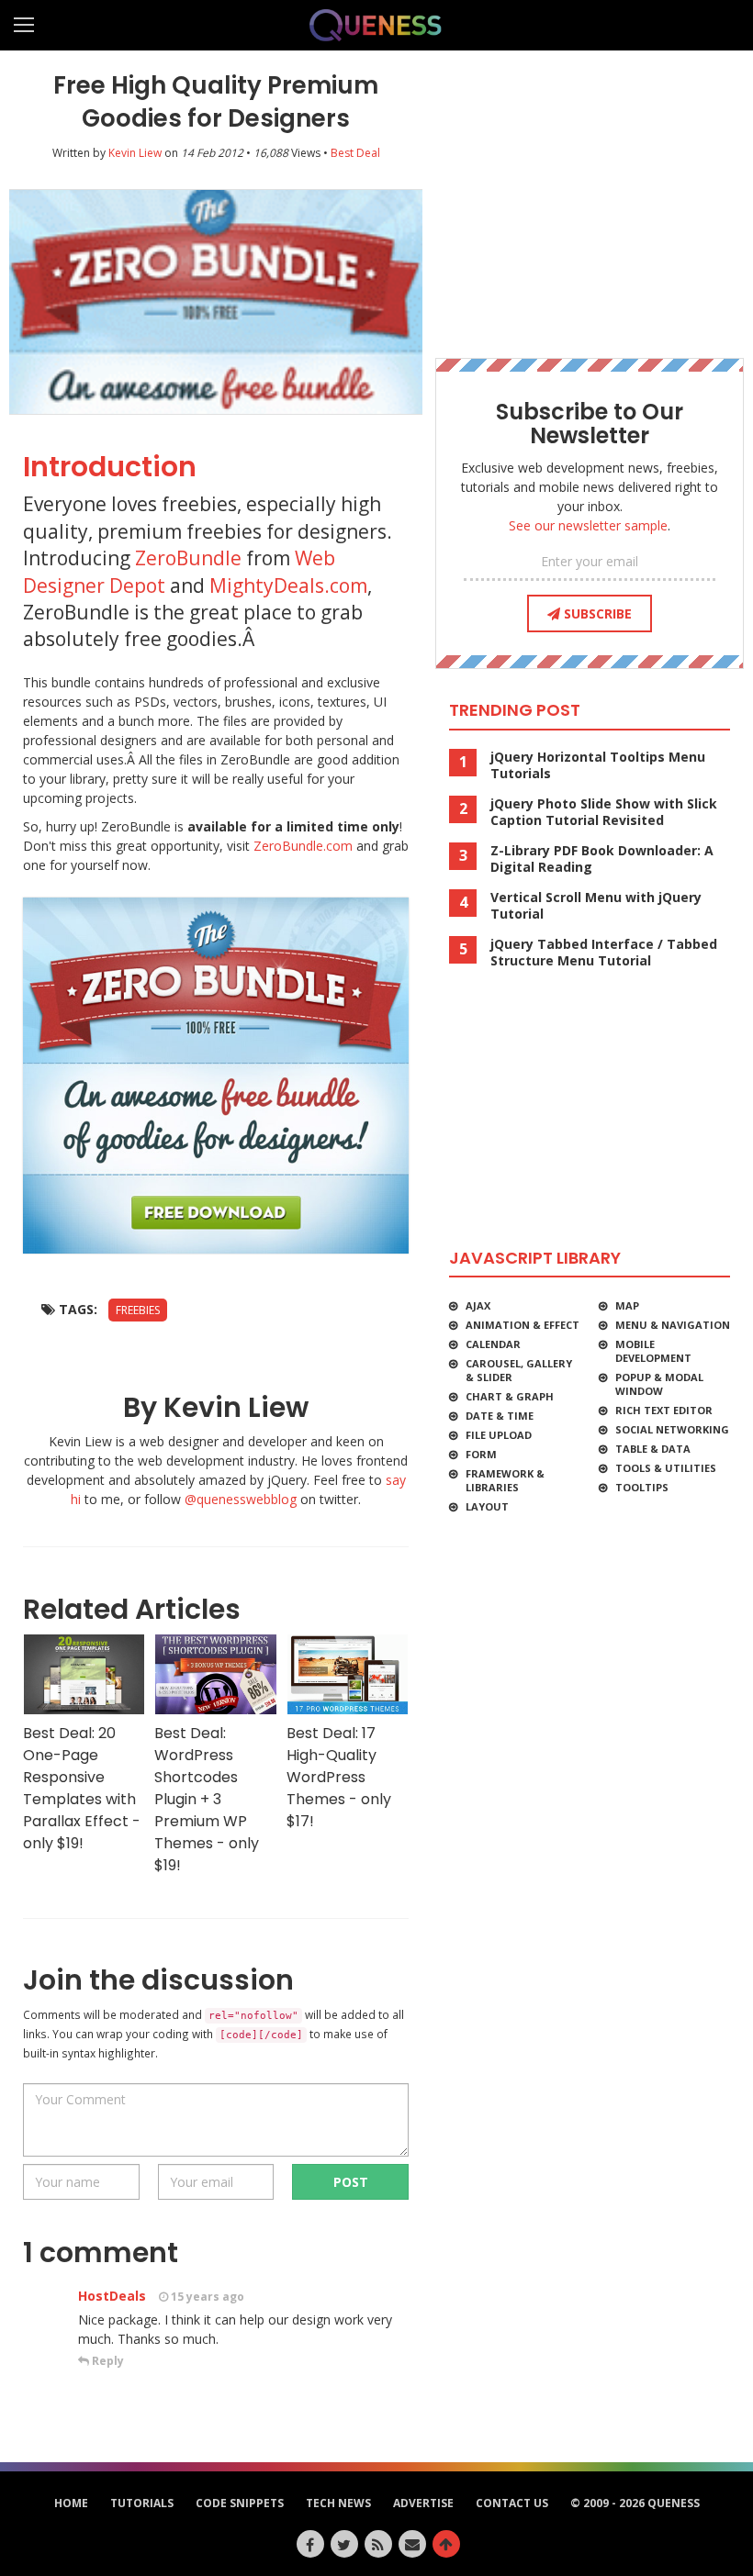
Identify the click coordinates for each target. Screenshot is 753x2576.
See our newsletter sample (588, 525)
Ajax (478, 1305)
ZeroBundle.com (303, 846)
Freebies (138, 1310)
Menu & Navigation (673, 1325)
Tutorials (142, 2503)
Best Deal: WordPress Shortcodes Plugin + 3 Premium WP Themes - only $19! (207, 1799)
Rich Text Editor (664, 1410)
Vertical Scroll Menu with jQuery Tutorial (596, 906)
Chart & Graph (510, 1396)
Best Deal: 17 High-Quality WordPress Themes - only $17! (339, 1777)
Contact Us (512, 2503)
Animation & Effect (523, 1325)
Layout (487, 1506)
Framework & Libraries (505, 1480)
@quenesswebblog (241, 1499)
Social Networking (672, 1429)
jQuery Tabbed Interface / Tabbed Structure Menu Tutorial (604, 953)
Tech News (338, 2503)
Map (627, 1305)
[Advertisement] (590, 197)
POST (351, 2182)
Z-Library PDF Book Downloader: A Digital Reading (602, 859)
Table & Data (653, 1449)
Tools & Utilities (666, 1468)
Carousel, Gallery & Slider (519, 1370)
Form (481, 1454)
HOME (71, 2503)
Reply (107, 2361)
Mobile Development (653, 1351)
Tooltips (642, 1487)
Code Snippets (240, 2503)
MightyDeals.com (288, 585)
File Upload (499, 1435)
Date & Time (500, 1416)
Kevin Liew (135, 153)
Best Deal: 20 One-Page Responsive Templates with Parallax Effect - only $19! (82, 1788)
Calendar (493, 1344)
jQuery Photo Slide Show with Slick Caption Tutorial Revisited (604, 812)
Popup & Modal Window (659, 1384)
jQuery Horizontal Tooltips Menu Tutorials (598, 765)
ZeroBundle (188, 558)
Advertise (423, 2503)
